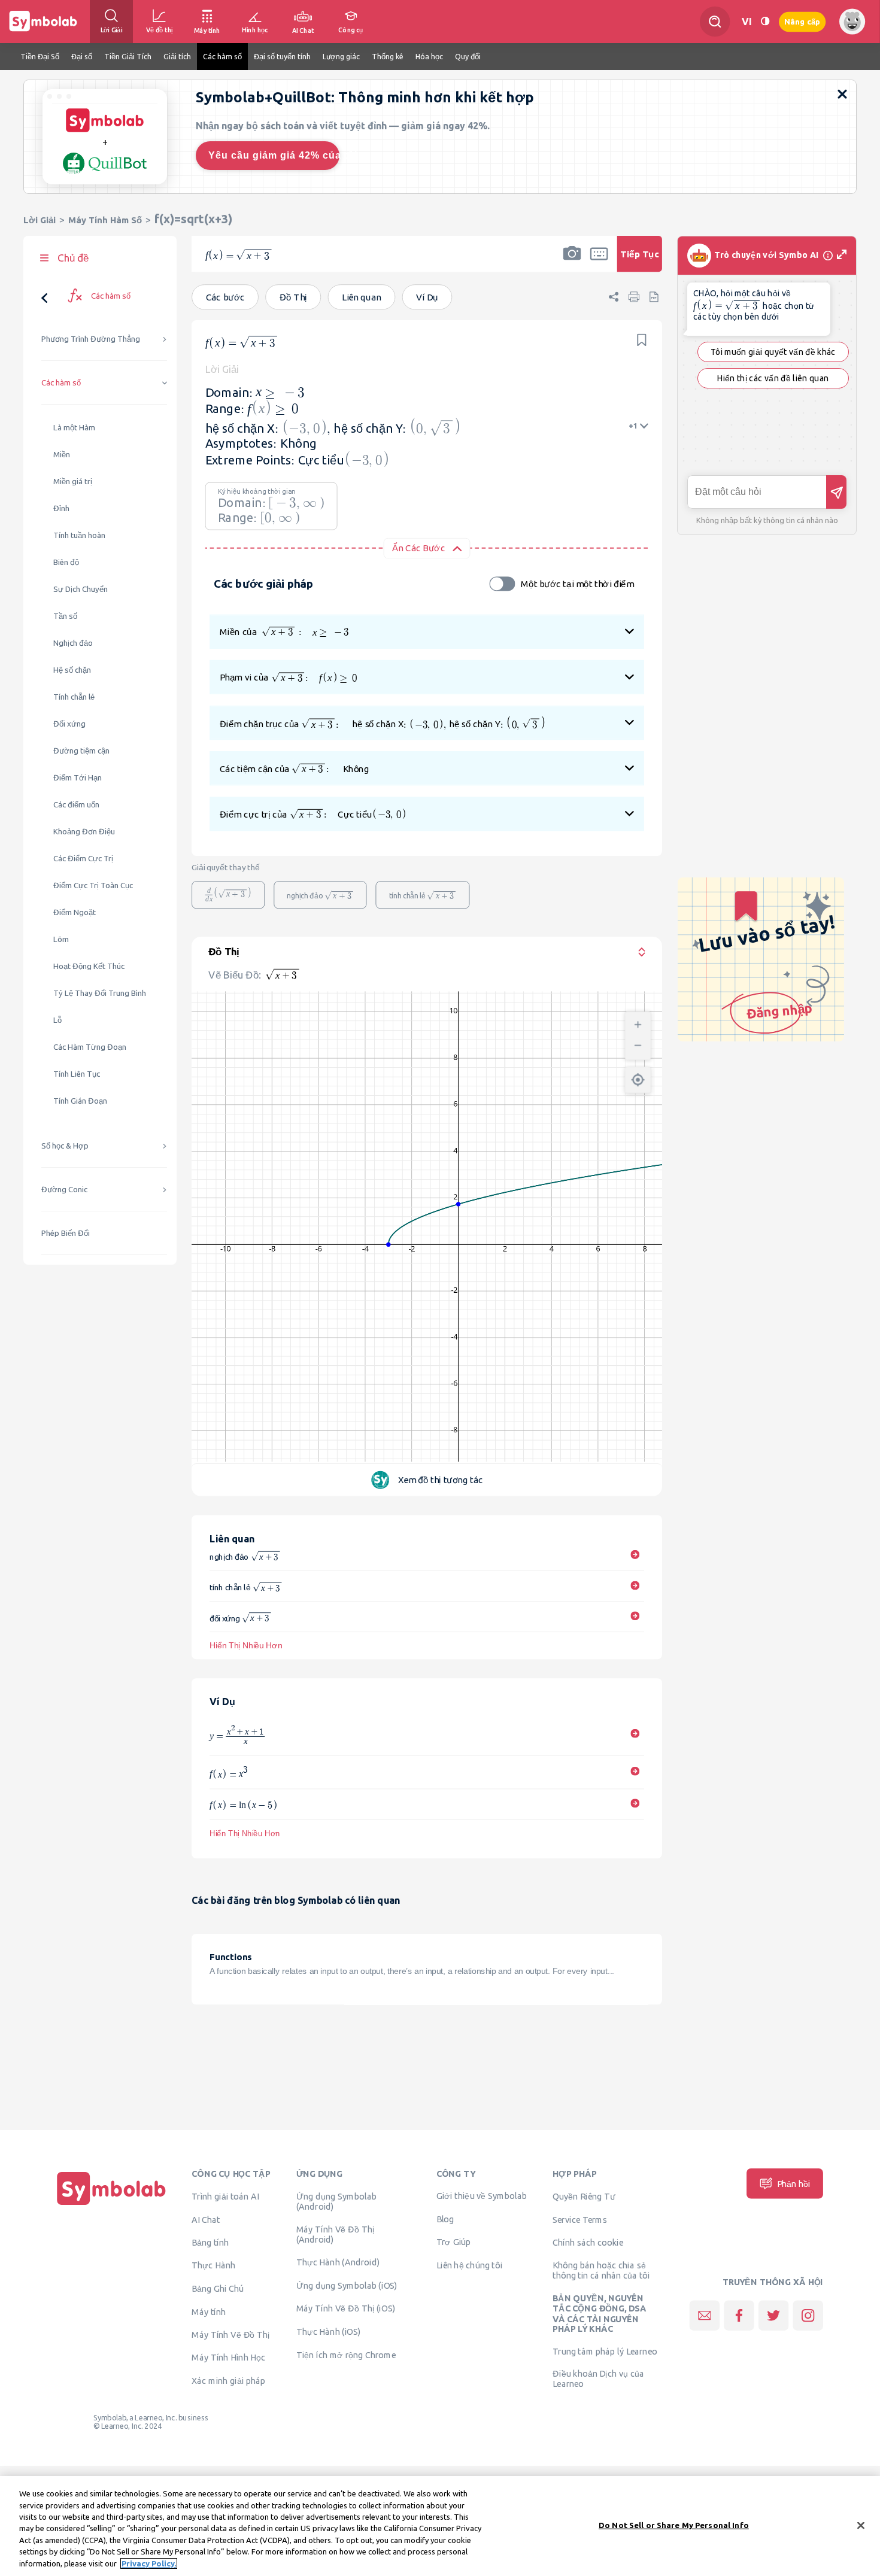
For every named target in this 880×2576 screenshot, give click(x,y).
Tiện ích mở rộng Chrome (346, 2355)
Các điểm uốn (76, 805)
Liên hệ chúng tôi (470, 2265)
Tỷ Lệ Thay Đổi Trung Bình (100, 993)
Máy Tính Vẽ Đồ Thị (231, 2334)
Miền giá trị (73, 482)
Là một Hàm (74, 428)
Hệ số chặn (72, 670)
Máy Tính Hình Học (228, 2358)
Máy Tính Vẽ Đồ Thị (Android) (336, 2235)
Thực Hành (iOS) (329, 2332)
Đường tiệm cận (81, 751)
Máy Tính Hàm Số (105, 220)
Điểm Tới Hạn (78, 778)
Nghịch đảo (73, 643)
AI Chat (206, 2220)
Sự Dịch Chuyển (81, 589)
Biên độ (66, 562)
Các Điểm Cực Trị (83, 859)
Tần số (65, 616)
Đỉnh (61, 508)
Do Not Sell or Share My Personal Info (674, 2525)
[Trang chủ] (111, 2205)
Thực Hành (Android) (338, 2262)
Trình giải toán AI (225, 2197)
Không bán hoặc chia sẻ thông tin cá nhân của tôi (601, 2270)
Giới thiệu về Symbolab (482, 2196)
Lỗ (57, 1020)
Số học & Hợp (65, 1146)
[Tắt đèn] (765, 21)
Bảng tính (210, 2242)
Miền (62, 455)
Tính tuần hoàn (79, 535)
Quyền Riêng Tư (584, 2197)
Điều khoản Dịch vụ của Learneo (598, 2379)
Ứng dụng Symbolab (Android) (336, 2202)
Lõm (61, 939)
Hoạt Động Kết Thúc (89, 966)
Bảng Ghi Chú (218, 2289)
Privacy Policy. (149, 2563)
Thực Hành (213, 2265)
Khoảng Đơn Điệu (84, 832)
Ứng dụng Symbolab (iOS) (347, 2285)
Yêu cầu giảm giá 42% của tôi (274, 155)
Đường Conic (64, 1190)
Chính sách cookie (588, 2242)
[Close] (861, 2525)
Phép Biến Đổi (66, 1233)
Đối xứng (69, 724)
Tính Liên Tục (77, 1074)
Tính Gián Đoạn (80, 1101)
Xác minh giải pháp (228, 2381)
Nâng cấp (802, 21)
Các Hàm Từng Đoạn (90, 1047)
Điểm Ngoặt (75, 912)
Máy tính (209, 2312)
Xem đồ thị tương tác (441, 1480)
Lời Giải (40, 220)
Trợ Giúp (454, 2242)
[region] (440, 2526)
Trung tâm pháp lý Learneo (605, 2351)
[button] (572, 262)
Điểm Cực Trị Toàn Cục (93, 886)
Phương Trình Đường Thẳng (91, 339)
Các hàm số (61, 383)
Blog (445, 2219)
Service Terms (580, 2220)
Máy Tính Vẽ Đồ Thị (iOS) (346, 2308)
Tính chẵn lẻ (74, 697)
